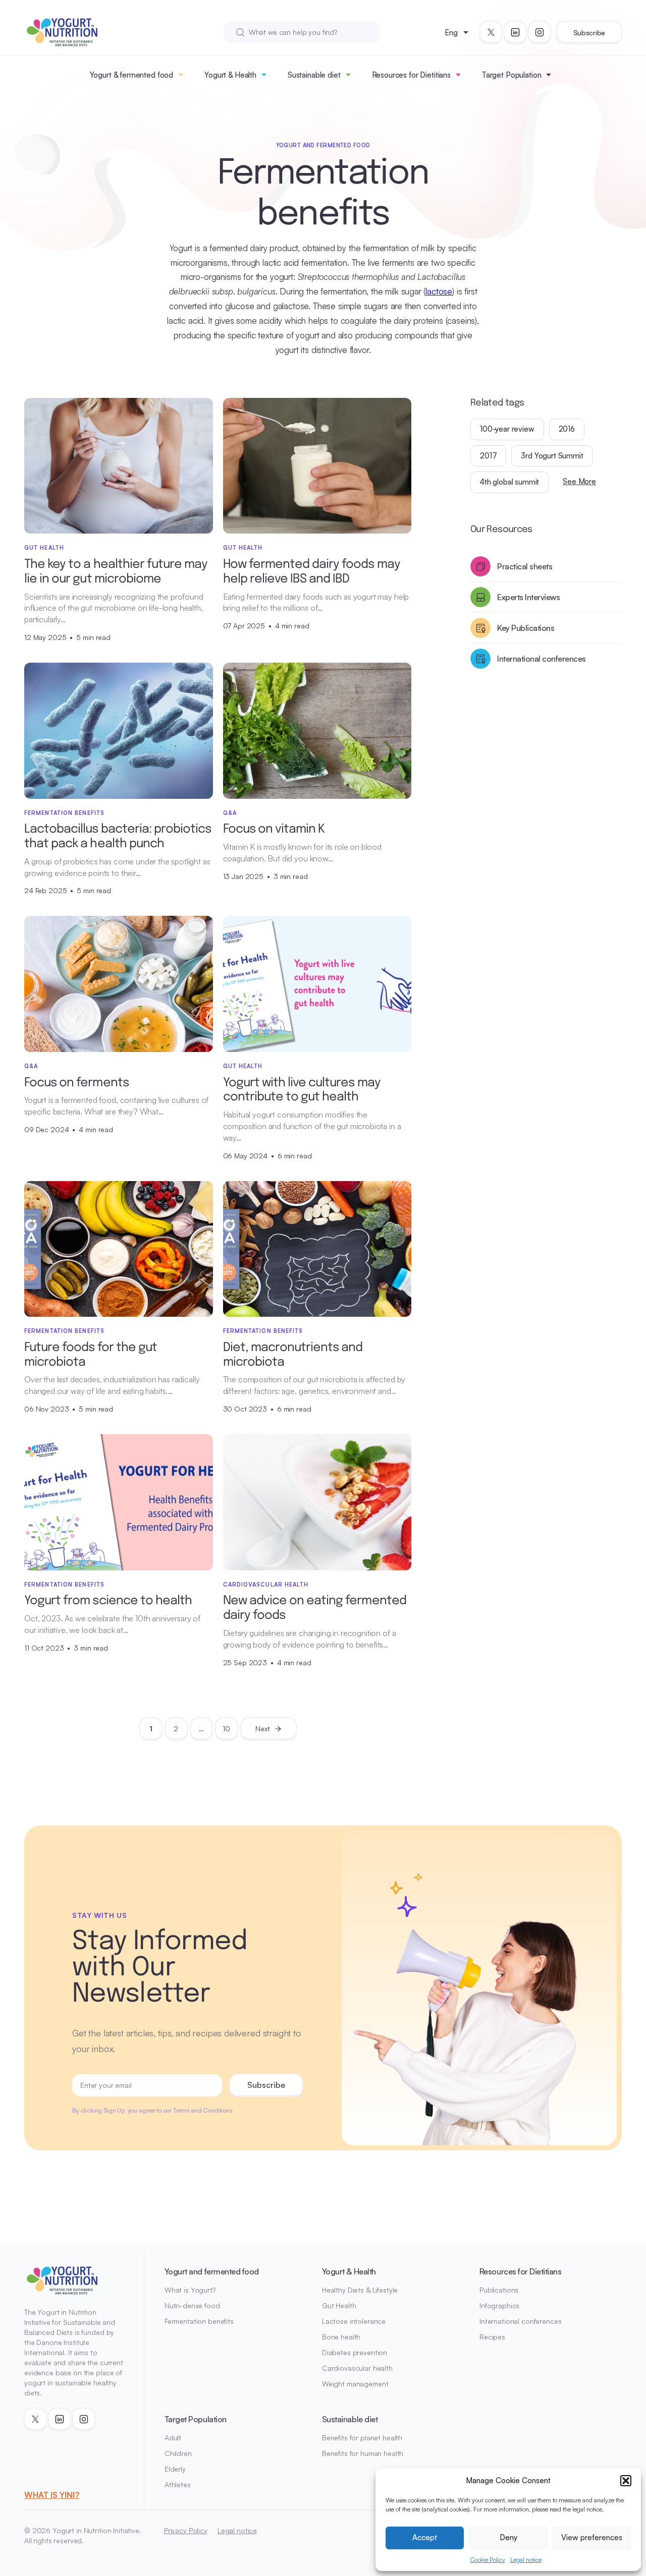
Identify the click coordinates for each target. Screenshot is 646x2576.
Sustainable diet (314, 75)
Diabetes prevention (355, 2352)
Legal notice (526, 2560)
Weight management (355, 2384)
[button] (626, 2481)
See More (579, 481)
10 (226, 1729)
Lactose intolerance (354, 2321)
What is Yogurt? (190, 2290)
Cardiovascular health (357, 2368)
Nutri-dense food (192, 2305)
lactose (439, 291)
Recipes (492, 2337)
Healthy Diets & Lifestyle (360, 2290)
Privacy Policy (186, 2530)
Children (178, 2453)
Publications (499, 2290)
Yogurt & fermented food (132, 75)
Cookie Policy (488, 2560)
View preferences (592, 2537)
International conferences (521, 2321)
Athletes (178, 2484)
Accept (425, 2537)
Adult (173, 2438)
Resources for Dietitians (411, 75)
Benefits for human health (363, 2453)
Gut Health (339, 2305)
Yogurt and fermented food (212, 2271)
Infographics (499, 2305)
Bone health (341, 2337)
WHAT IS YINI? (52, 2495)
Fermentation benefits (199, 2321)
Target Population (512, 75)
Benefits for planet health (362, 2438)
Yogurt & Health (230, 75)
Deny (508, 2537)
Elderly (175, 2469)
